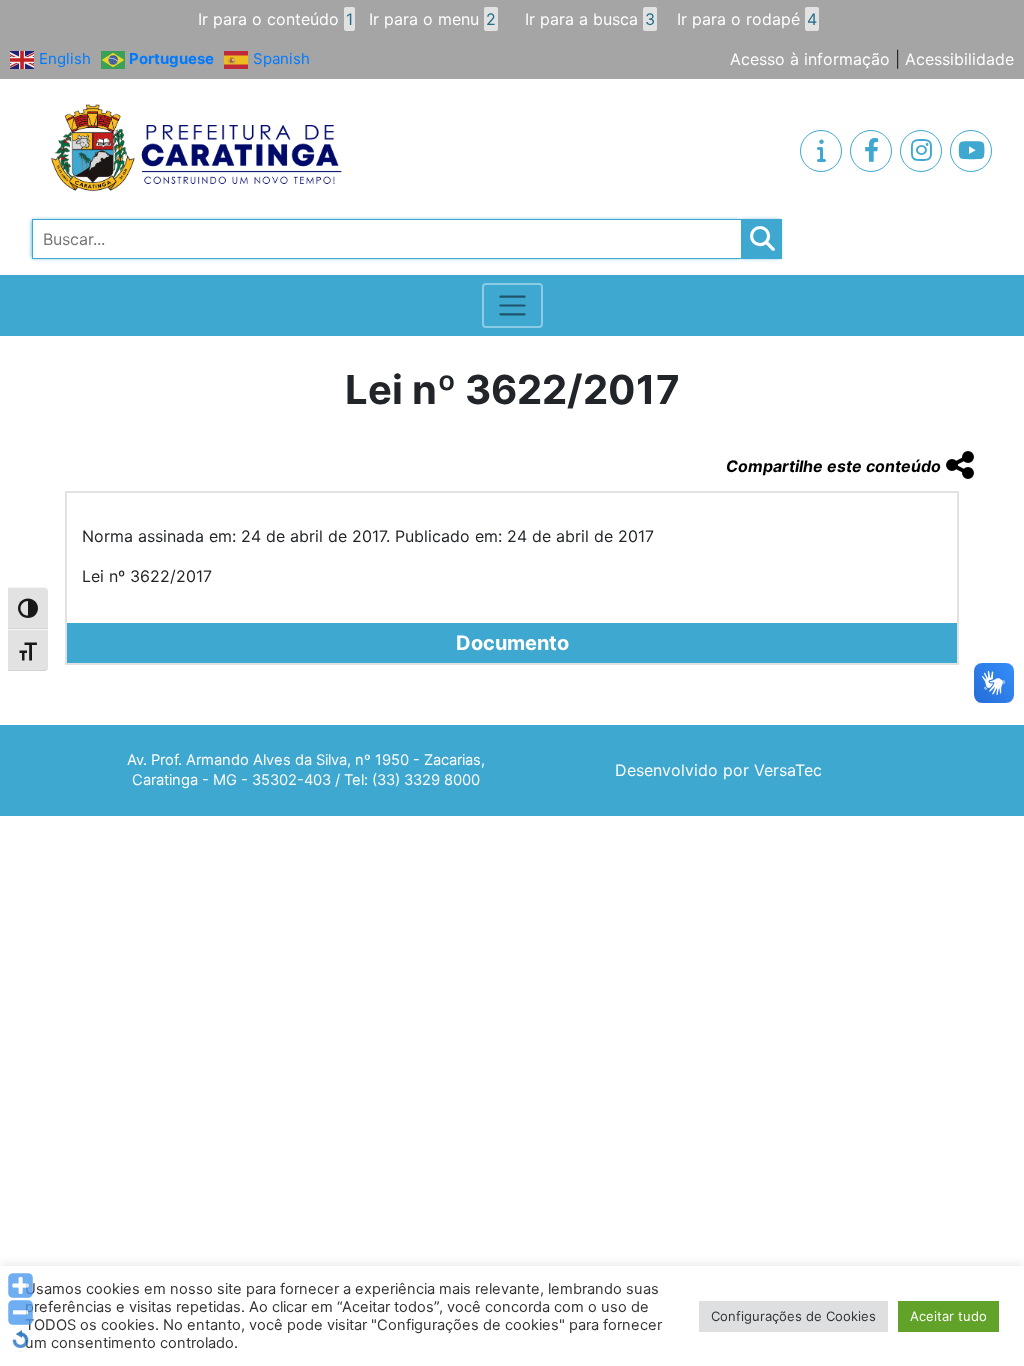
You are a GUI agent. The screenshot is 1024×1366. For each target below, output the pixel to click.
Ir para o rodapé (747, 19)
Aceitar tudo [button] (948, 1316)
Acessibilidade (959, 59)
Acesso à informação (810, 59)
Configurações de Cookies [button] (793, 1316)
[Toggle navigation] (512, 305)
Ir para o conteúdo (275, 19)
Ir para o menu (432, 19)
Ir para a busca (590, 19)
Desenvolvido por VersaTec (718, 770)
